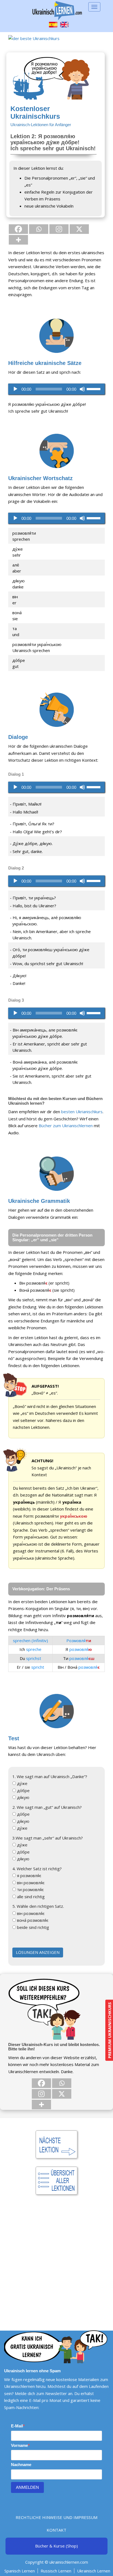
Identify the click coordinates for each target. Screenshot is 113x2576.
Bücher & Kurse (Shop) (56, 2546)
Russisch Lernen (56, 2571)
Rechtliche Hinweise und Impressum (56, 2517)
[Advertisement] (56, 2255)
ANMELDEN (27, 2487)
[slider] (94, 389)
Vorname (19, 2445)
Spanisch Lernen (20, 2571)
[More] (18, 240)
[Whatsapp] (39, 229)
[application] (56, 389)
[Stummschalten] (82, 389)
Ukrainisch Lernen (94, 2571)
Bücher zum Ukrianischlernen (66, 1126)
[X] (79, 229)
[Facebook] (18, 229)
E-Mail (17, 2426)
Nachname (21, 2465)
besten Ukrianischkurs (82, 1112)
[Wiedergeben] (15, 389)
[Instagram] (59, 229)
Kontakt (56, 2530)
